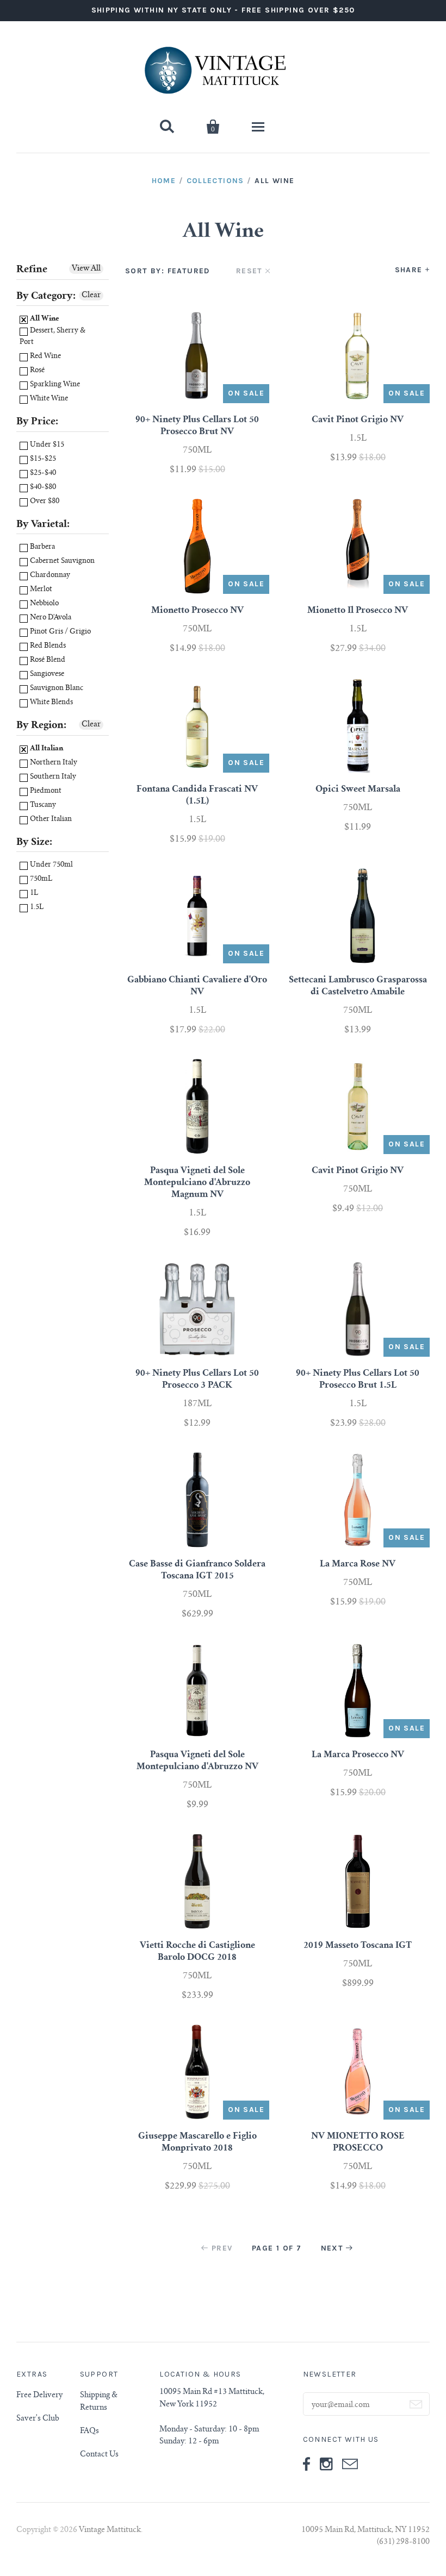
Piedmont (45, 791)
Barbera (42, 547)
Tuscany (42, 806)
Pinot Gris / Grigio (60, 632)
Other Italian (50, 820)
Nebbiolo (44, 604)
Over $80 (44, 502)
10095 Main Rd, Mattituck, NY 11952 (366, 2530)
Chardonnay (49, 576)
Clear (91, 296)
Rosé (36, 371)
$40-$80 (42, 488)
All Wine (44, 319)
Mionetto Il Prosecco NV (358, 611)
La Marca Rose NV (358, 1564)
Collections (215, 181)
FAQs (89, 2431)
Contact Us (99, 2455)
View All (86, 269)
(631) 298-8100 (403, 2542)
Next (332, 2248)
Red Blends (47, 646)
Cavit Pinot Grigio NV (358, 420)
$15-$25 (42, 459)
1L (33, 894)
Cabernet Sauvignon (61, 562)
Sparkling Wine (54, 385)
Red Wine (45, 357)
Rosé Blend (47, 660)
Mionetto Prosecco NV (197, 611)
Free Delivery (39, 2396)
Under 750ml (51, 865)
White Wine (48, 399)
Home (164, 181)
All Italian (46, 749)
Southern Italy (52, 777)
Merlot (40, 590)
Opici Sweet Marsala (358, 789)
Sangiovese (46, 675)
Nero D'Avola (50, 618)
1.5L (36, 908)
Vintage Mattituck (110, 2530)
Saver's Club (38, 2419)
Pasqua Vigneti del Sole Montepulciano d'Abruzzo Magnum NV (197, 1183)
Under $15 (46, 445)
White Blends (51, 703)
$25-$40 (42, 474)
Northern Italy (53, 763)
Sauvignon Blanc (56, 689)
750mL (40, 879)
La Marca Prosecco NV (358, 1755)
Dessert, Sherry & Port (52, 337)
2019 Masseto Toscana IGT (358, 1946)
